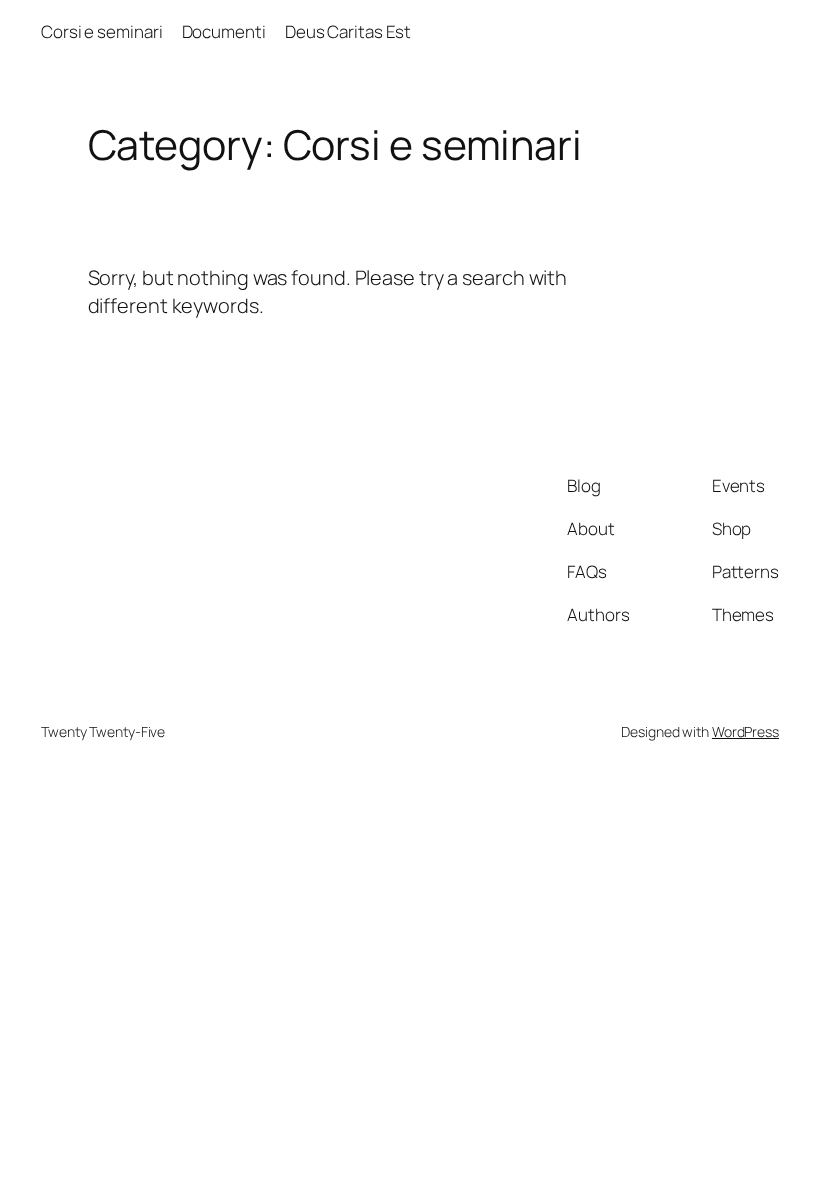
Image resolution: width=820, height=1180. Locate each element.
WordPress (745, 731)
